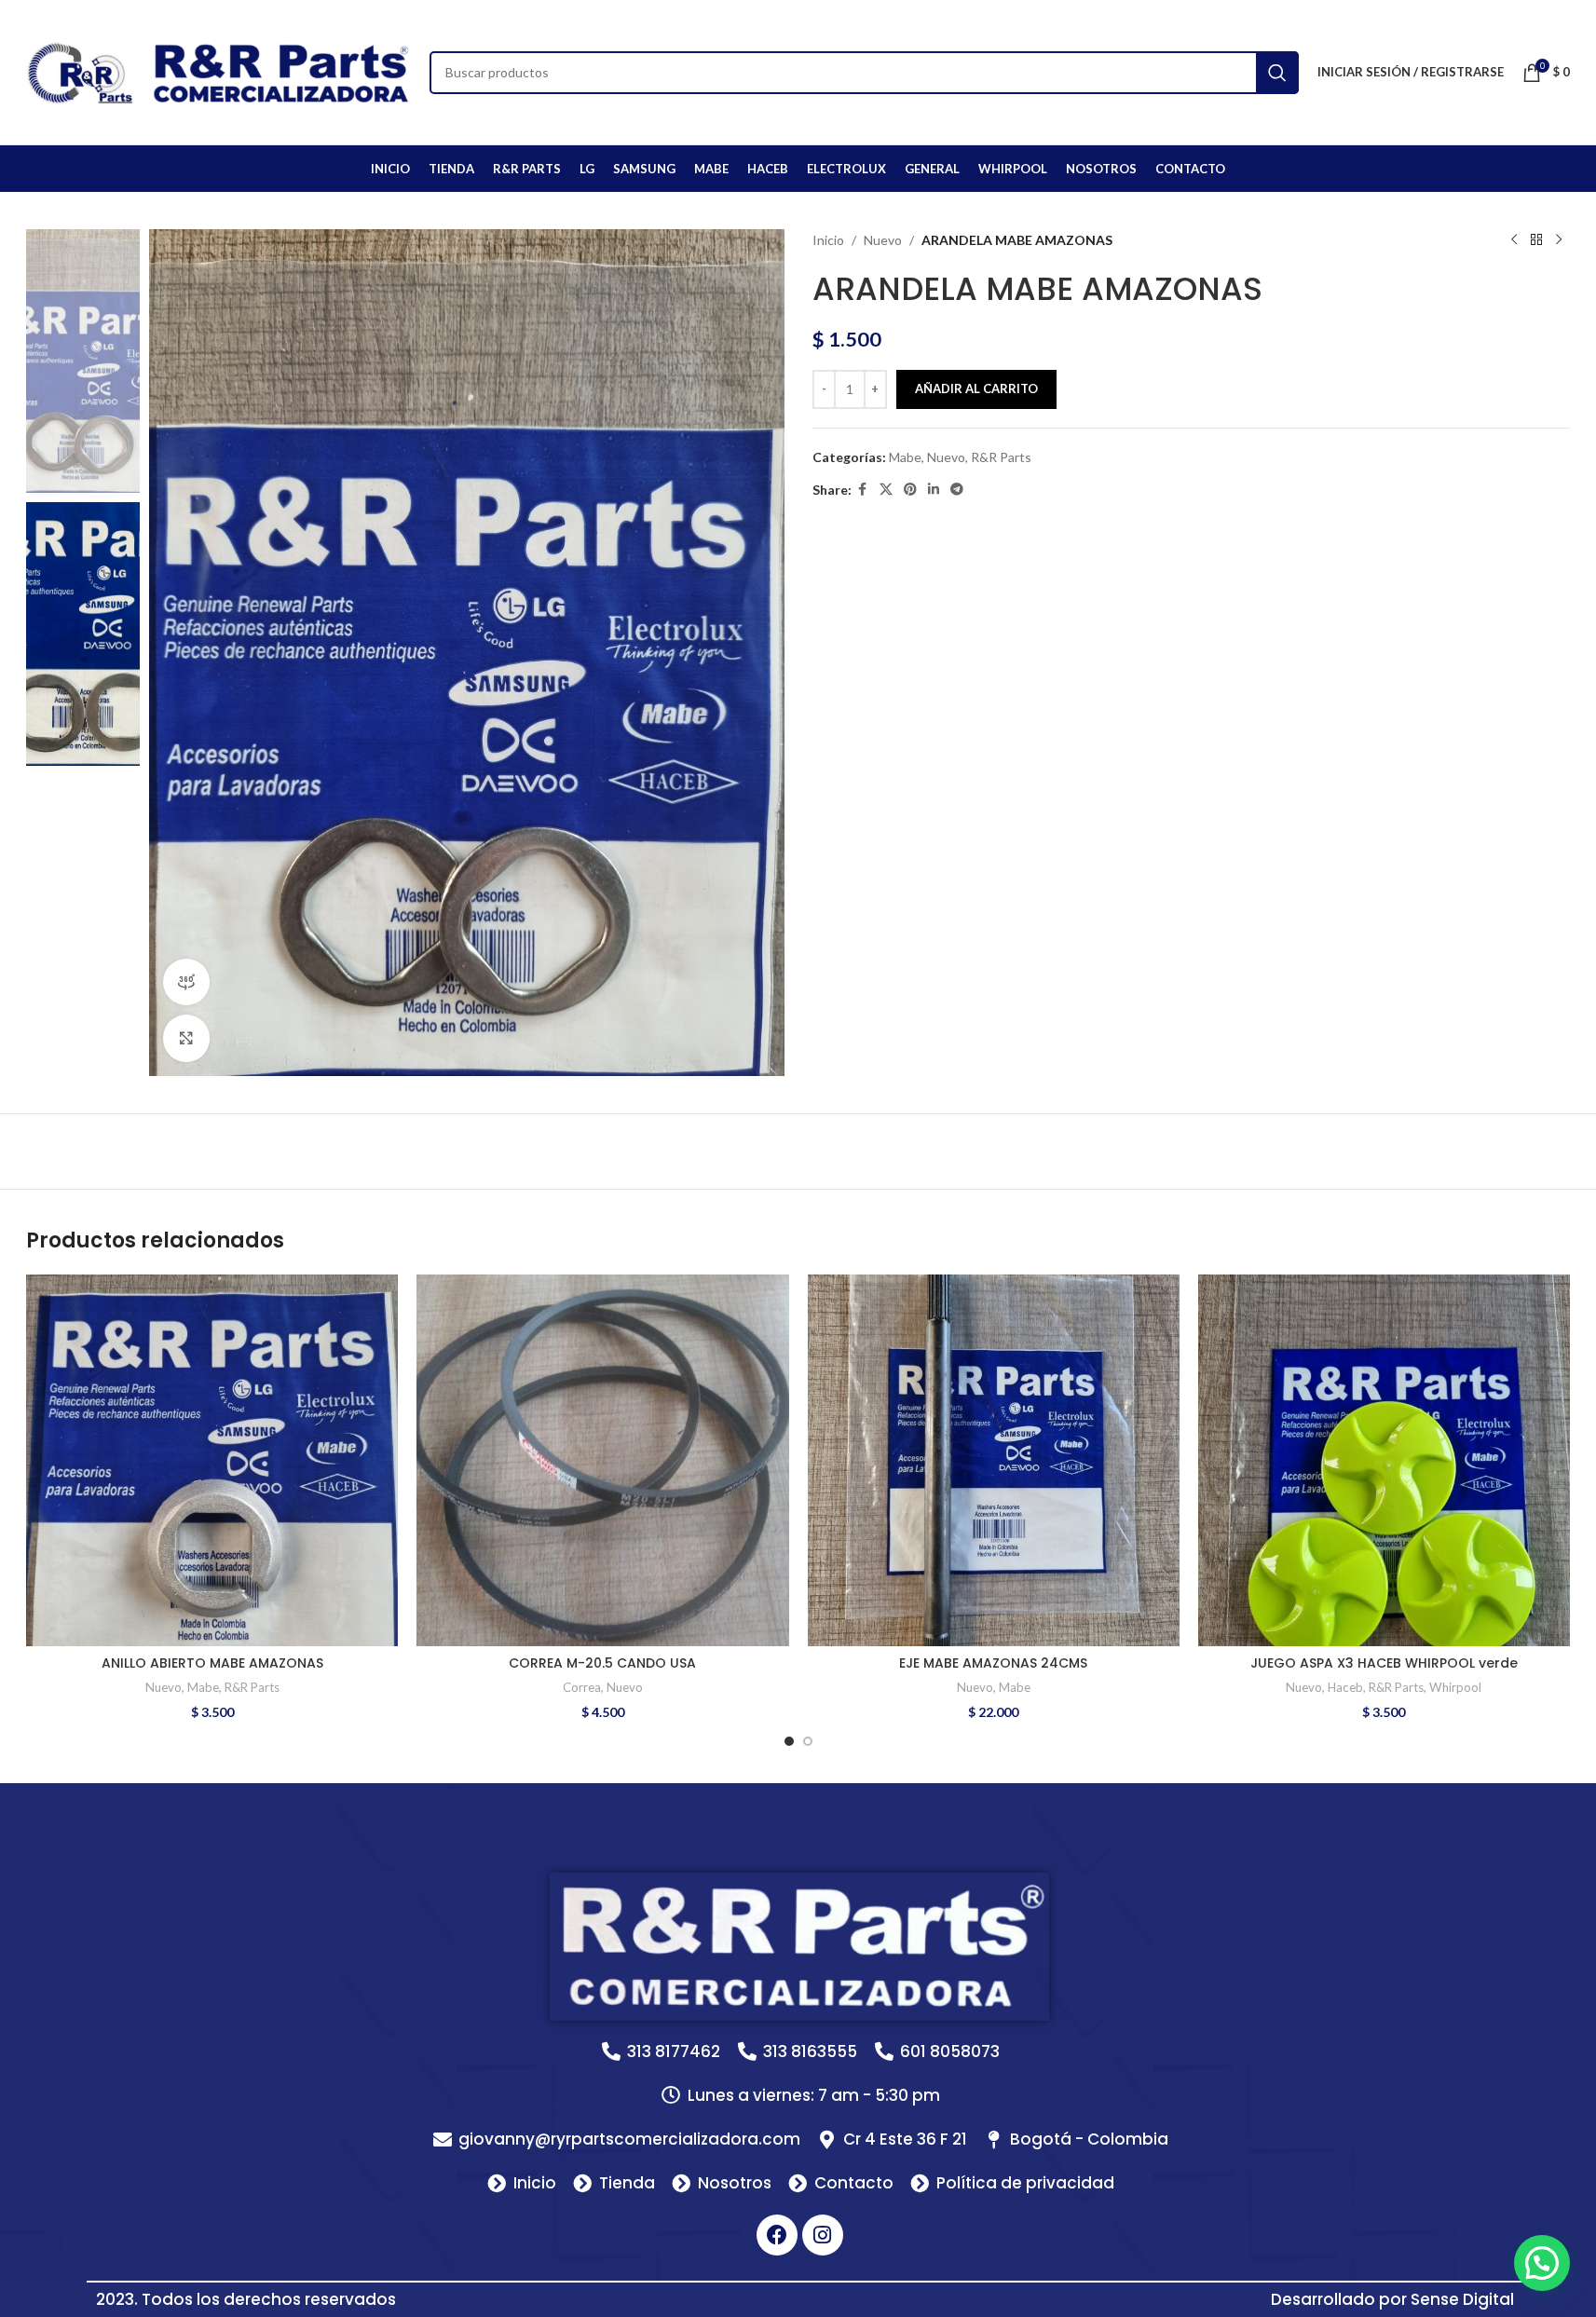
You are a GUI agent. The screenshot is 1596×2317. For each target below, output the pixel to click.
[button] (1542, 2263)
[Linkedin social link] (934, 490)
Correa (582, 1687)
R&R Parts (1001, 457)
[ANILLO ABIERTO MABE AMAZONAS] (212, 1460)
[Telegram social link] (957, 490)
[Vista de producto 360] (186, 982)
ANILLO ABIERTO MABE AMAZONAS (212, 1663)
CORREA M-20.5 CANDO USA (602, 1663)
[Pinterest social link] (910, 490)
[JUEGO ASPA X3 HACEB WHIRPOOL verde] (1384, 1460)
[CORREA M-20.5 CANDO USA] (602, 1460)
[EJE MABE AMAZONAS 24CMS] (994, 1460)
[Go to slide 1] (789, 1741)
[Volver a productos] (1536, 240)
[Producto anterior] (1514, 240)
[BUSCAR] (1277, 73)
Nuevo (883, 240)
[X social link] (886, 490)
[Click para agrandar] (186, 1038)
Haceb (1345, 1687)
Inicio (828, 240)
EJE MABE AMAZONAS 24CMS (993, 1663)
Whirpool (1455, 1687)
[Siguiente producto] (1559, 240)
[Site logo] (218, 70)
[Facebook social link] (863, 490)
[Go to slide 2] (808, 1741)
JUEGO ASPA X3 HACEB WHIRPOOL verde (1384, 1663)
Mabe (905, 457)
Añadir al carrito (976, 388)
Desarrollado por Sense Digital (1392, 2299)
